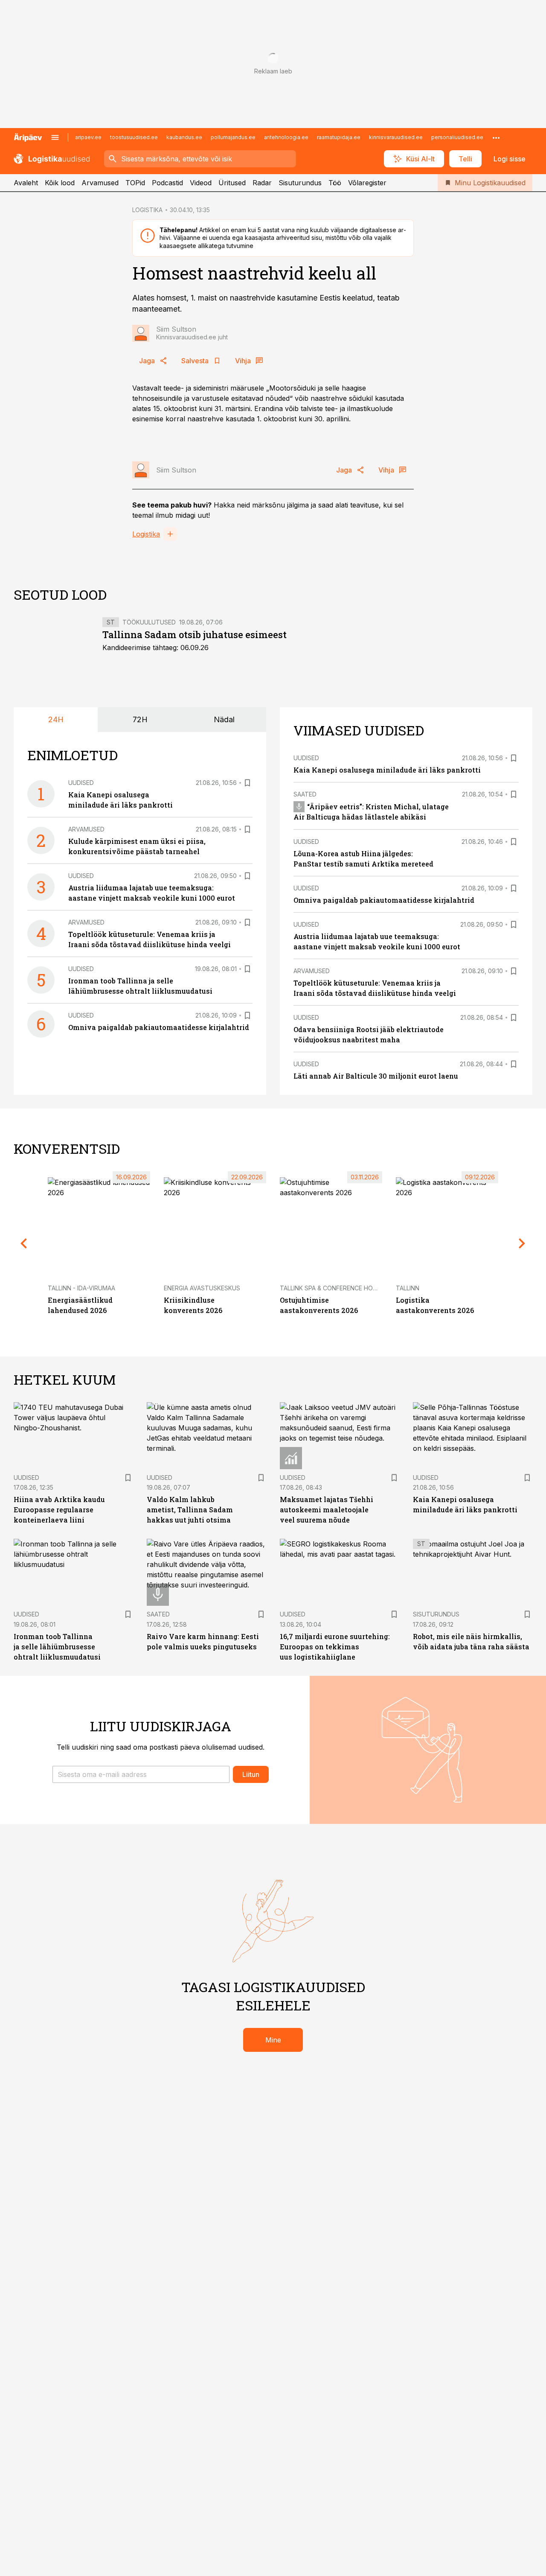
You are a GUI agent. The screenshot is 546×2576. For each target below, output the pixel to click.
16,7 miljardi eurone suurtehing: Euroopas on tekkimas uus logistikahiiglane (335, 1647)
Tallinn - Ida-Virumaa (81, 1288)
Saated (305, 794)
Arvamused (100, 183)
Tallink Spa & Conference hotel (332, 1288)
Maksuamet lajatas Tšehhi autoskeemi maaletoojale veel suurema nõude (327, 1510)
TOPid (135, 183)
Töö (335, 183)
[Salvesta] (247, 783)
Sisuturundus (300, 183)
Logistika (146, 534)
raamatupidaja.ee (339, 137)
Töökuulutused (149, 622)
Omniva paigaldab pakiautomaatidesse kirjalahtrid (159, 1027)
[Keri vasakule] (24, 1243)
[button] (141, 1774)
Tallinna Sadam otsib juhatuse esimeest (195, 635)
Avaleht (26, 183)
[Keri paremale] (522, 1243)
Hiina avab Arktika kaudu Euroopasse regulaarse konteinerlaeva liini (59, 1510)
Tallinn (408, 1288)
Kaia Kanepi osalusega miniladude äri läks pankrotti (387, 770)
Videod (201, 183)
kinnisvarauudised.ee (396, 137)
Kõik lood (60, 183)
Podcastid (167, 183)
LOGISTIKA (147, 210)
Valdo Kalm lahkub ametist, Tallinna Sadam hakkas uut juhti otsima (190, 1510)
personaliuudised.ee (457, 137)
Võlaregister (367, 183)
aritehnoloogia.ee (286, 137)
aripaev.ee (88, 137)
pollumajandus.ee (233, 137)
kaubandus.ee (184, 137)
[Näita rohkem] (496, 137)
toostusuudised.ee (134, 137)
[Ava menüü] (55, 137)
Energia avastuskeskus (202, 1288)
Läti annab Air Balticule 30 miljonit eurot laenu (376, 1076)
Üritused (232, 183)
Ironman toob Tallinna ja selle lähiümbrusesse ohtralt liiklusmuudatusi (57, 1647)
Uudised (81, 783)
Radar (262, 183)
